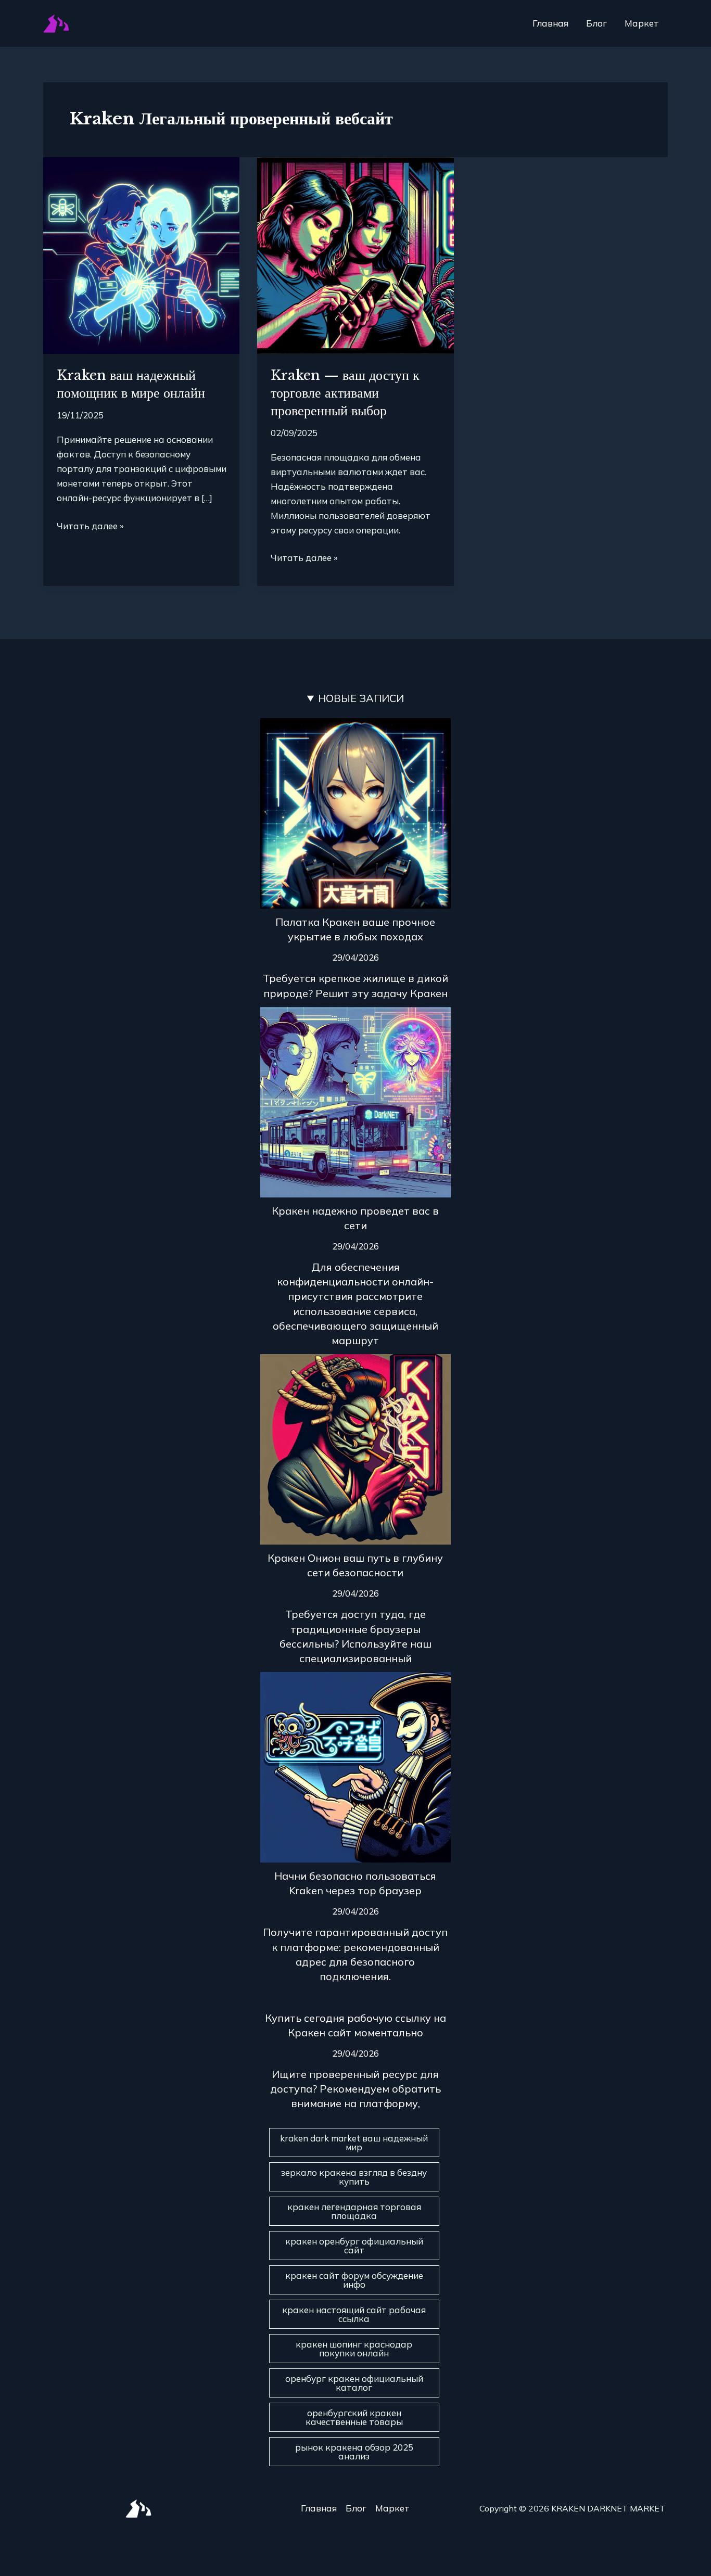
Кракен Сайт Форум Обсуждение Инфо (354, 2280)
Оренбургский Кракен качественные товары (354, 2417)
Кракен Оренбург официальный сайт (354, 2246)
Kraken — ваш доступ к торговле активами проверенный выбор (345, 393)
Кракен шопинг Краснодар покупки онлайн (354, 2349)
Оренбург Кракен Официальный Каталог (354, 2383)
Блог (596, 23)
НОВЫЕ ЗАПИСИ (361, 698)
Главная (550, 23)
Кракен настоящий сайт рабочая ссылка (354, 2314)
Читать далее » (90, 525)
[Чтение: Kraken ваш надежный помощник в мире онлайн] (141, 254)
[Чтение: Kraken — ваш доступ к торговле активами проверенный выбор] (355, 254)
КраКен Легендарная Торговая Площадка (354, 2211)
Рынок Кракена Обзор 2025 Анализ (354, 2452)
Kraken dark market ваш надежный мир (354, 2143)
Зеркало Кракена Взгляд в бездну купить (354, 2177)
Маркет (642, 23)
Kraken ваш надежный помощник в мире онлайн (131, 384)
